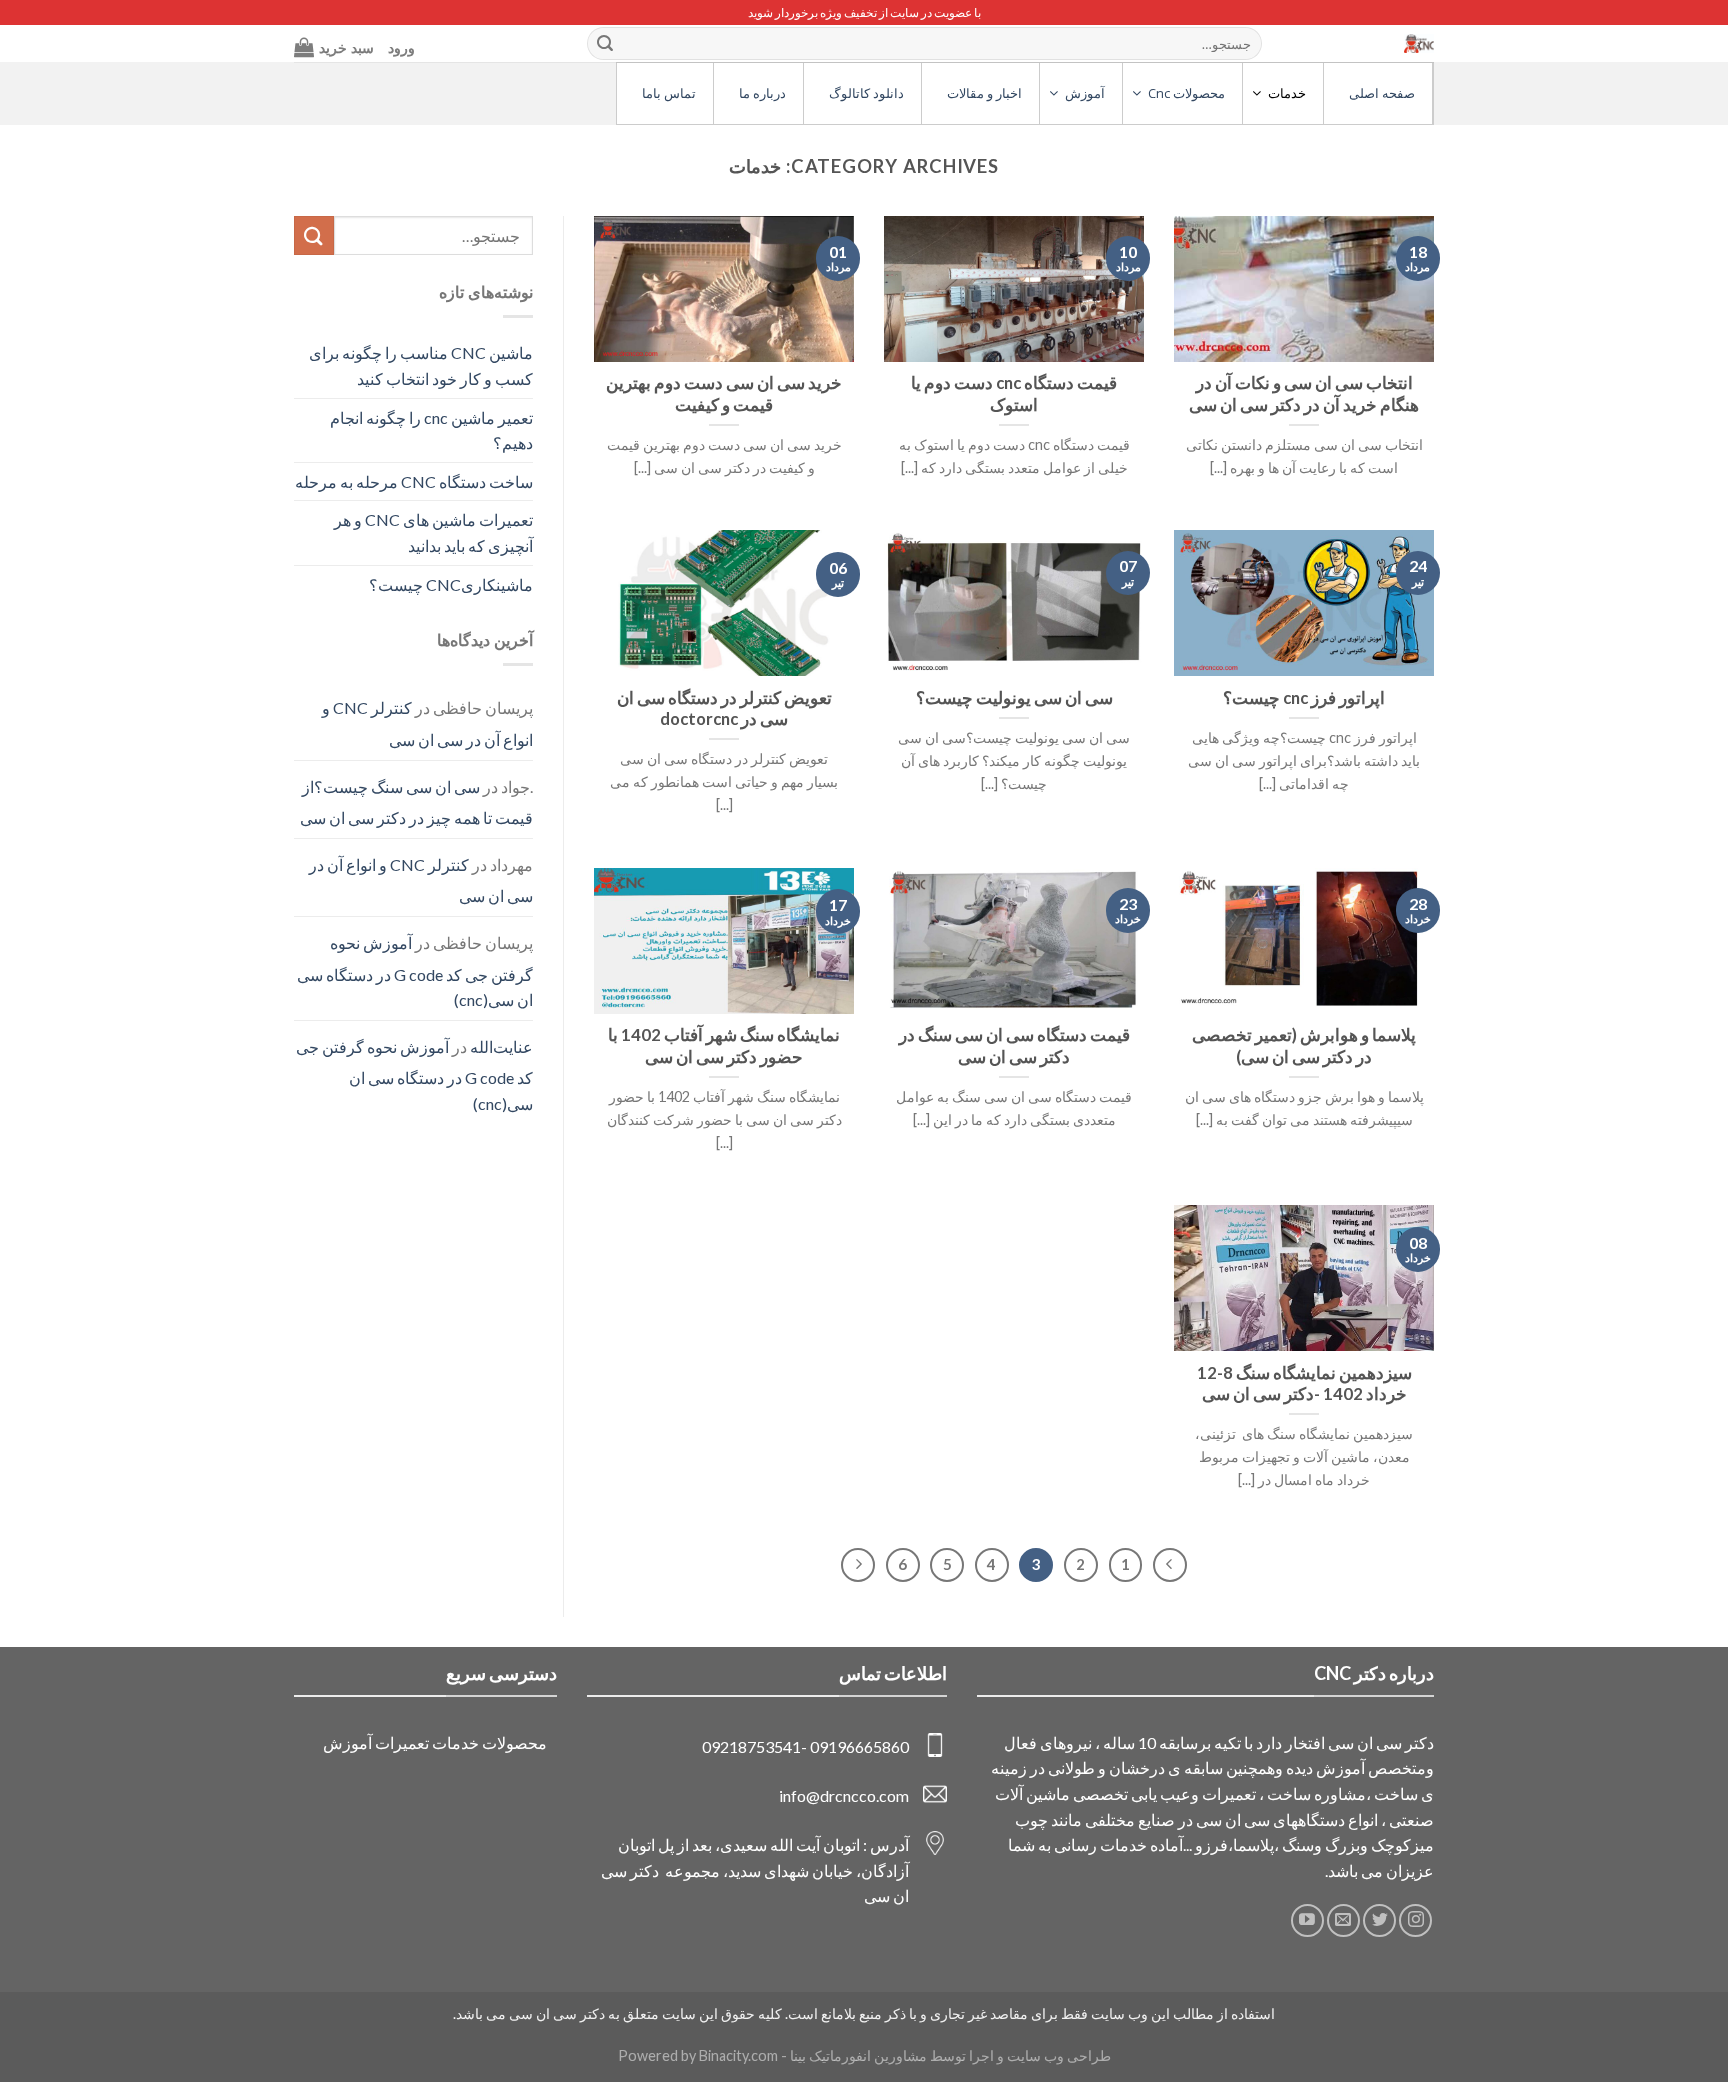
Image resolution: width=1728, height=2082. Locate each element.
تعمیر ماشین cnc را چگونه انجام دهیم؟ (431, 430)
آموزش (347, 1742)
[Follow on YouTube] (1307, 1920)
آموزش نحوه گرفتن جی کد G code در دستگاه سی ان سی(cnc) (415, 971)
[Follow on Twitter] (1379, 1920)
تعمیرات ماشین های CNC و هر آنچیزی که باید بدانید (433, 532)
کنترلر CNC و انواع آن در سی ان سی (427, 723)
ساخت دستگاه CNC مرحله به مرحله (414, 481)
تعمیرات (402, 1742)
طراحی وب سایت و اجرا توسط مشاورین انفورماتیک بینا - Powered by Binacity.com (864, 2055)
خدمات (455, 1742)
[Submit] (605, 44)
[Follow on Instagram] (1415, 1920)
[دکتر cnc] (1374, 43)
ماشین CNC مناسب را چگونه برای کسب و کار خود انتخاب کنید (421, 365)
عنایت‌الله (501, 1046)
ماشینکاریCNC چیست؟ (451, 584)
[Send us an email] (1343, 1920)
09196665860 (859, 1746)
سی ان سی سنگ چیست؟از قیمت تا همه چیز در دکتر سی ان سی (416, 802)
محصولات (514, 1742)
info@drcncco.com (844, 1795)
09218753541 (751, 1746)
